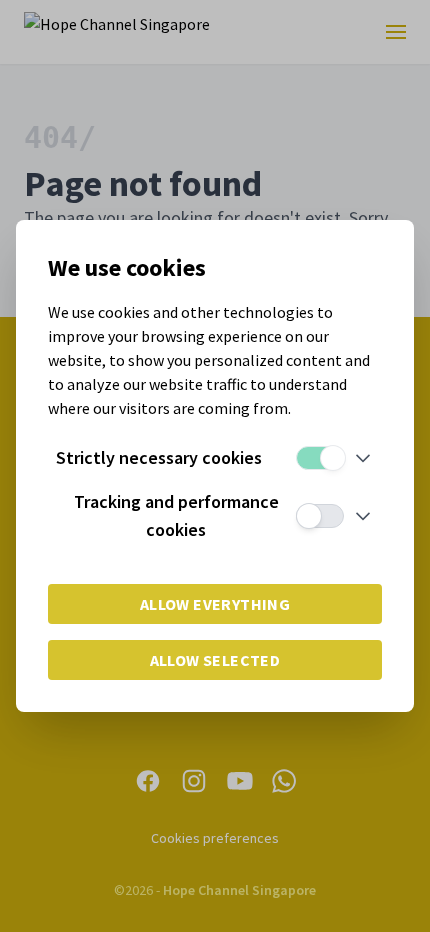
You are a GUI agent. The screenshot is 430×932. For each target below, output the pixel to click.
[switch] (320, 458)
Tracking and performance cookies (176, 515)
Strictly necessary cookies (159, 457)
